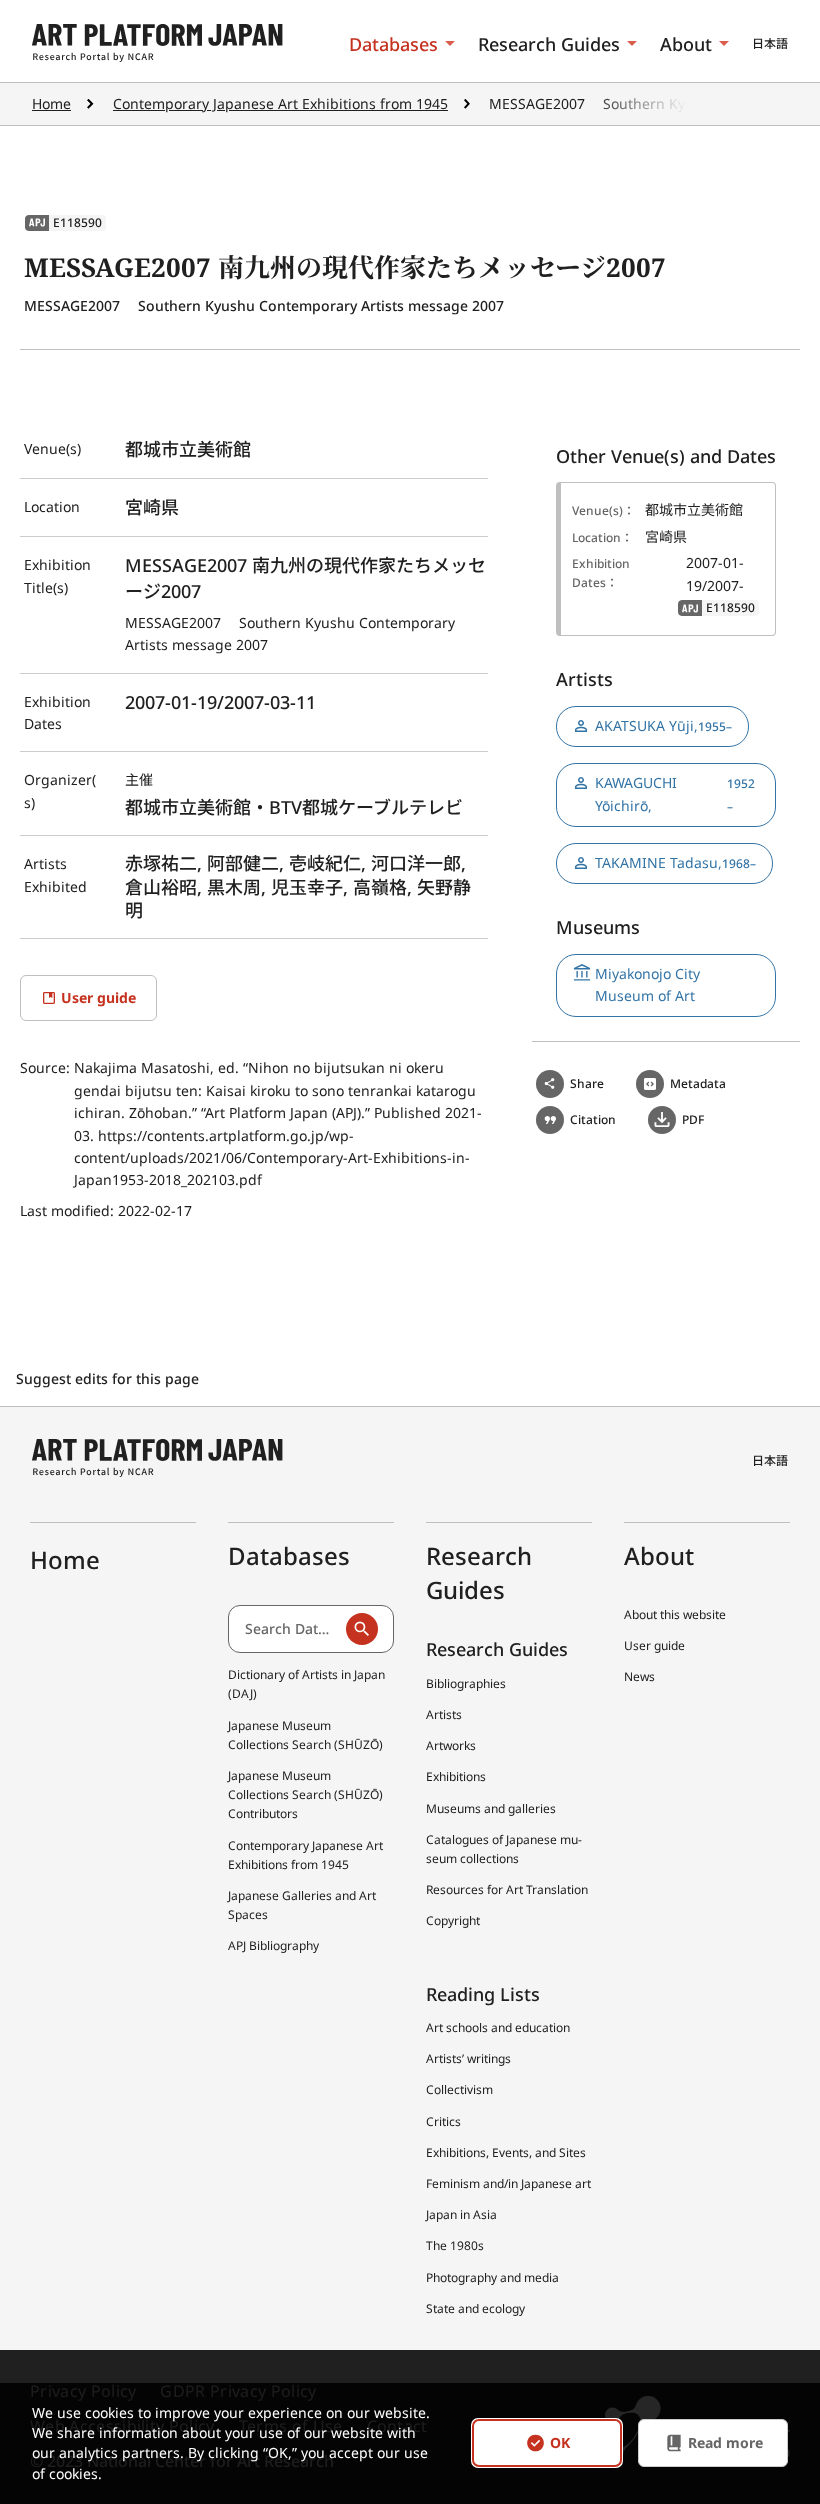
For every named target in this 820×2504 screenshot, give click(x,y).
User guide (654, 1645)
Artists (444, 1714)
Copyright (453, 1920)
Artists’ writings (468, 2058)
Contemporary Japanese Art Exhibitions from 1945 (280, 103)
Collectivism (459, 2089)
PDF (693, 1119)
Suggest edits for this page (109, 1378)
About (686, 44)
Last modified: (69, 1210)
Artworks (451, 1745)
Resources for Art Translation (507, 1889)
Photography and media (492, 2277)
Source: (47, 1067)
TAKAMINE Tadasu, (675, 862)
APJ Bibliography (273, 1945)
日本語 (770, 43)
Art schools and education (498, 2027)
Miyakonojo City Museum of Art (647, 984)
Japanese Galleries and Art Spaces (302, 1905)
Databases (393, 44)
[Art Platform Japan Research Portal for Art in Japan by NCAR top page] (157, 43)
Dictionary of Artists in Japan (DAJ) (306, 1684)
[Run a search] (362, 1629)
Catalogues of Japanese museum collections (504, 1849)
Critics (443, 2121)
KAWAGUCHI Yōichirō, (675, 793)
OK (560, 2443)
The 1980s (455, 2245)
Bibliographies (466, 1683)
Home (51, 103)
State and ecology (475, 2308)
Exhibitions (456, 1776)
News (639, 1676)
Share (587, 1083)
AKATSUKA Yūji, (663, 725)
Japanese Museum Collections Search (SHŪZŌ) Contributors (305, 1794)
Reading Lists (483, 1994)
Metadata (698, 1083)
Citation (593, 1119)
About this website (675, 1614)
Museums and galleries (491, 1808)
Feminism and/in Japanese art (508, 2183)
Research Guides (549, 44)
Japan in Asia (461, 2214)
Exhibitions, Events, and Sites (506, 2152)
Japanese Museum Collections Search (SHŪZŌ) (305, 1735)
